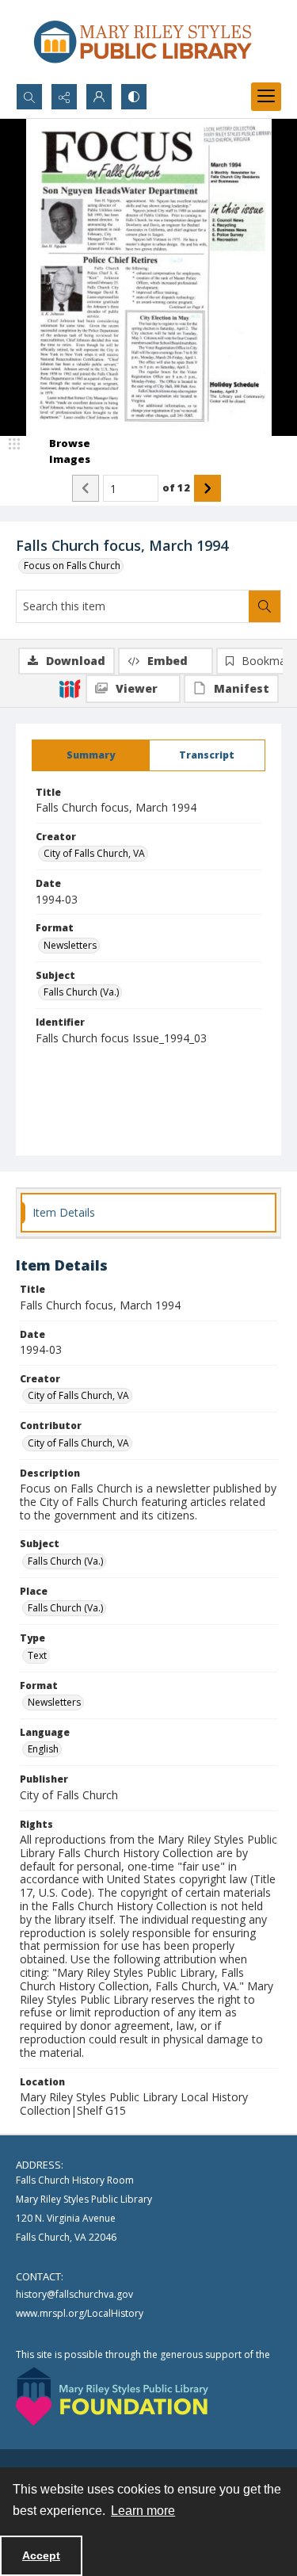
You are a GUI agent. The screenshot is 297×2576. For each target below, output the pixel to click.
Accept (41, 2555)
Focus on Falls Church (72, 566)
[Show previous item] (86, 488)
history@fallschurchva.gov (74, 2294)
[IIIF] (70, 688)
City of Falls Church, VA (94, 853)
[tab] (91, 755)
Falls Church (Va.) (81, 992)
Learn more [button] (143, 2511)
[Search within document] (265, 606)
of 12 (176, 487)
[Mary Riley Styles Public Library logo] (143, 42)
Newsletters (70, 945)
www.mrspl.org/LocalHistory (80, 2313)
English (43, 1749)
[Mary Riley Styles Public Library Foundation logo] (112, 2396)
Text (37, 1655)
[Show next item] (208, 488)
